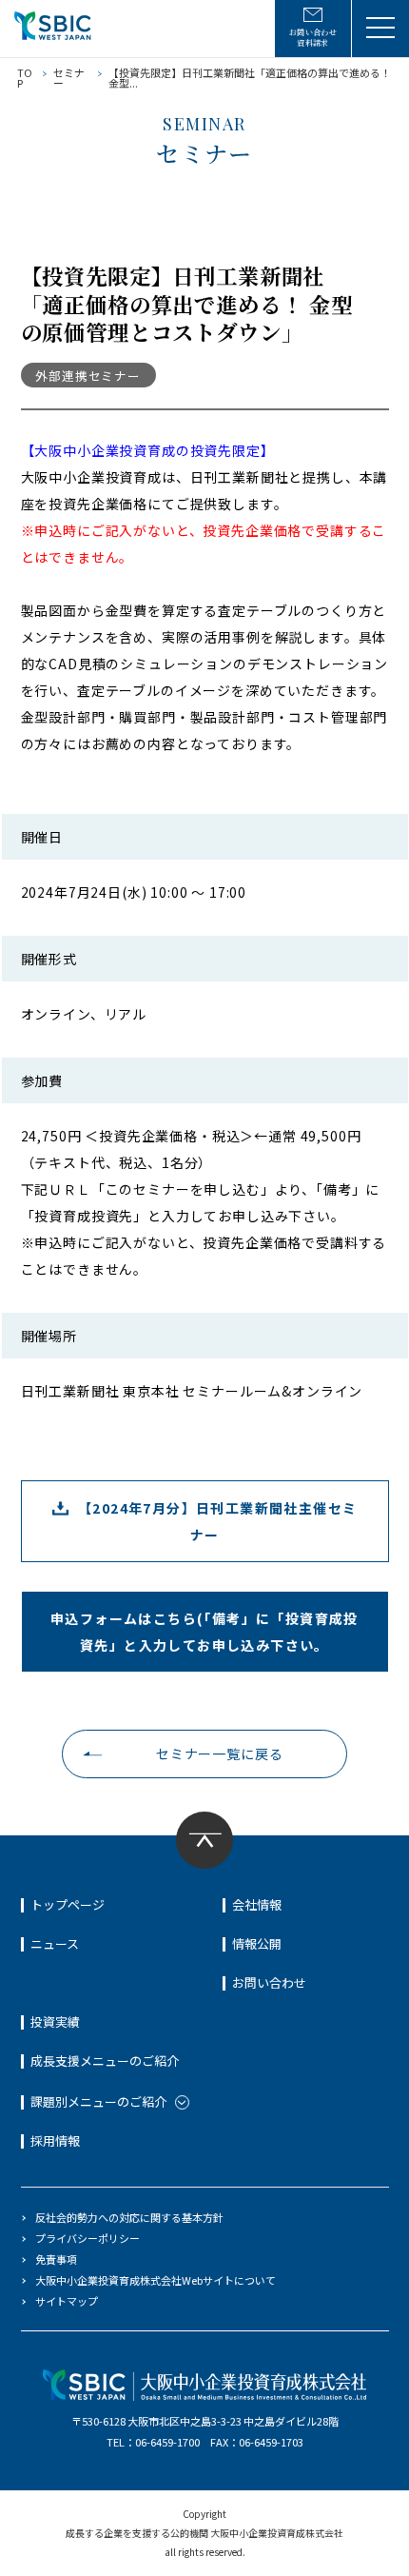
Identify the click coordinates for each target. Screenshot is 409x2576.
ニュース (55, 1943)
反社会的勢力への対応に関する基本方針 (129, 2217)
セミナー (69, 78)
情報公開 (257, 1943)
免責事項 (56, 2259)
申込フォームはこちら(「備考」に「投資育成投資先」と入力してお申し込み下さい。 (204, 1632)
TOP (25, 78)
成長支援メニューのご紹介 (105, 2061)
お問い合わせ (269, 1982)
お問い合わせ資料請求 (313, 37)
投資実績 (55, 2021)
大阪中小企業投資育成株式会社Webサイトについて (156, 2280)
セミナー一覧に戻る (220, 1754)
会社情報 (257, 1904)
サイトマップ (67, 2301)
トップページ (68, 1904)
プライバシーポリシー (88, 2238)
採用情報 (55, 2140)
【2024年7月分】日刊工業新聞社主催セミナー (217, 1521)
